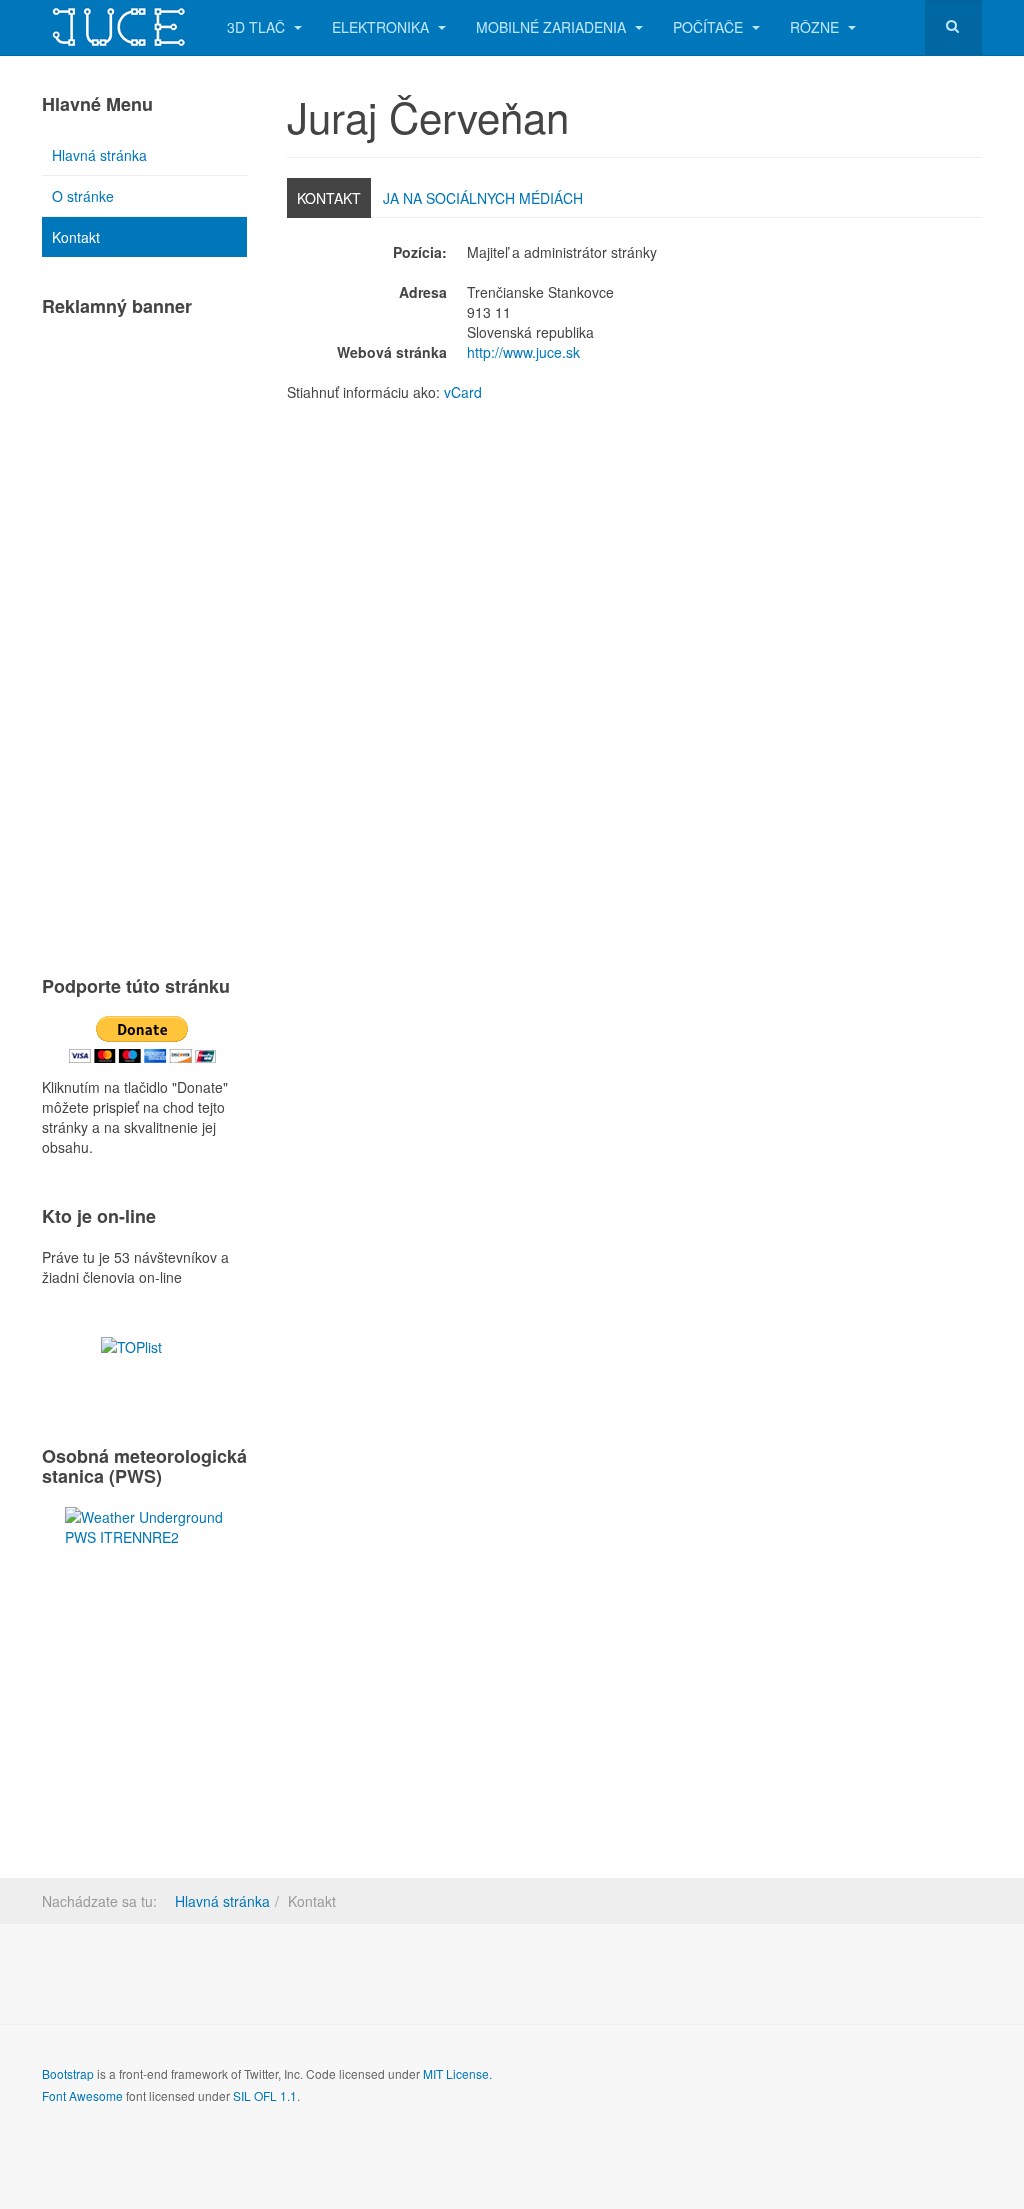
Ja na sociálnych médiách (483, 198)
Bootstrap (68, 2073)
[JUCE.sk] (119, 27)
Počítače (710, 27)
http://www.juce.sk (523, 352)
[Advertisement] (144, 637)
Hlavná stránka (99, 155)
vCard (463, 392)
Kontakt (329, 198)
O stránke (83, 196)
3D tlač (258, 27)
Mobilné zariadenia (553, 27)
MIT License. (457, 2073)
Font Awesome (82, 2095)
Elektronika (382, 27)
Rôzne (816, 27)
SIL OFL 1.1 (265, 2095)
